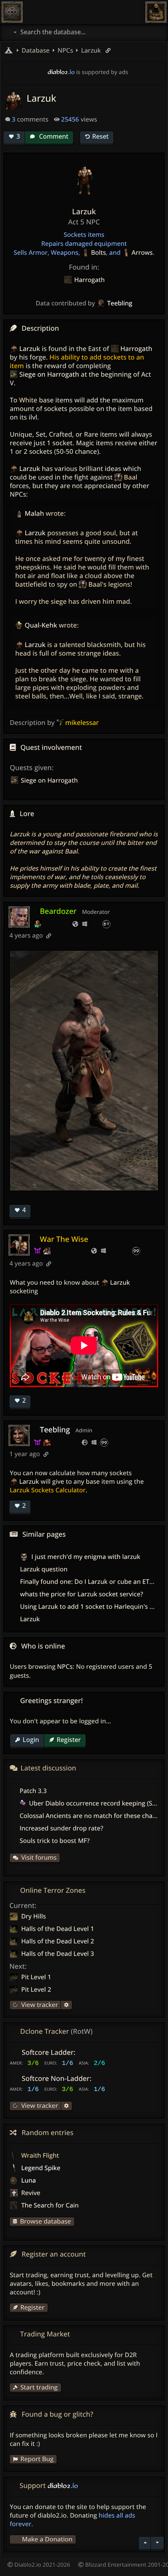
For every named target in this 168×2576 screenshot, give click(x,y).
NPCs (65, 1666)
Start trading (39, 2387)
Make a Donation (47, 2539)
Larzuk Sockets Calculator (48, 1490)
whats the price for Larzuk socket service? (81, 1594)
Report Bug (37, 2459)
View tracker (39, 2005)
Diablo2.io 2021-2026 (42, 2565)
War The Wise (64, 1239)
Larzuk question (44, 1569)
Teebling (55, 1429)
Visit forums (39, 1857)
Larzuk (90, 50)
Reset (100, 136)
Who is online (43, 1646)
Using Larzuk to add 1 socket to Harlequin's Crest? (94, 1606)
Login (31, 1740)
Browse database (45, 2221)
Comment (53, 136)
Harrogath (89, 280)
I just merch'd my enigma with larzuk (85, 1557)
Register (69, 1740)
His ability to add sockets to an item (77, 361)
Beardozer (58, 911)
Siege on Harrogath (49, 780)
